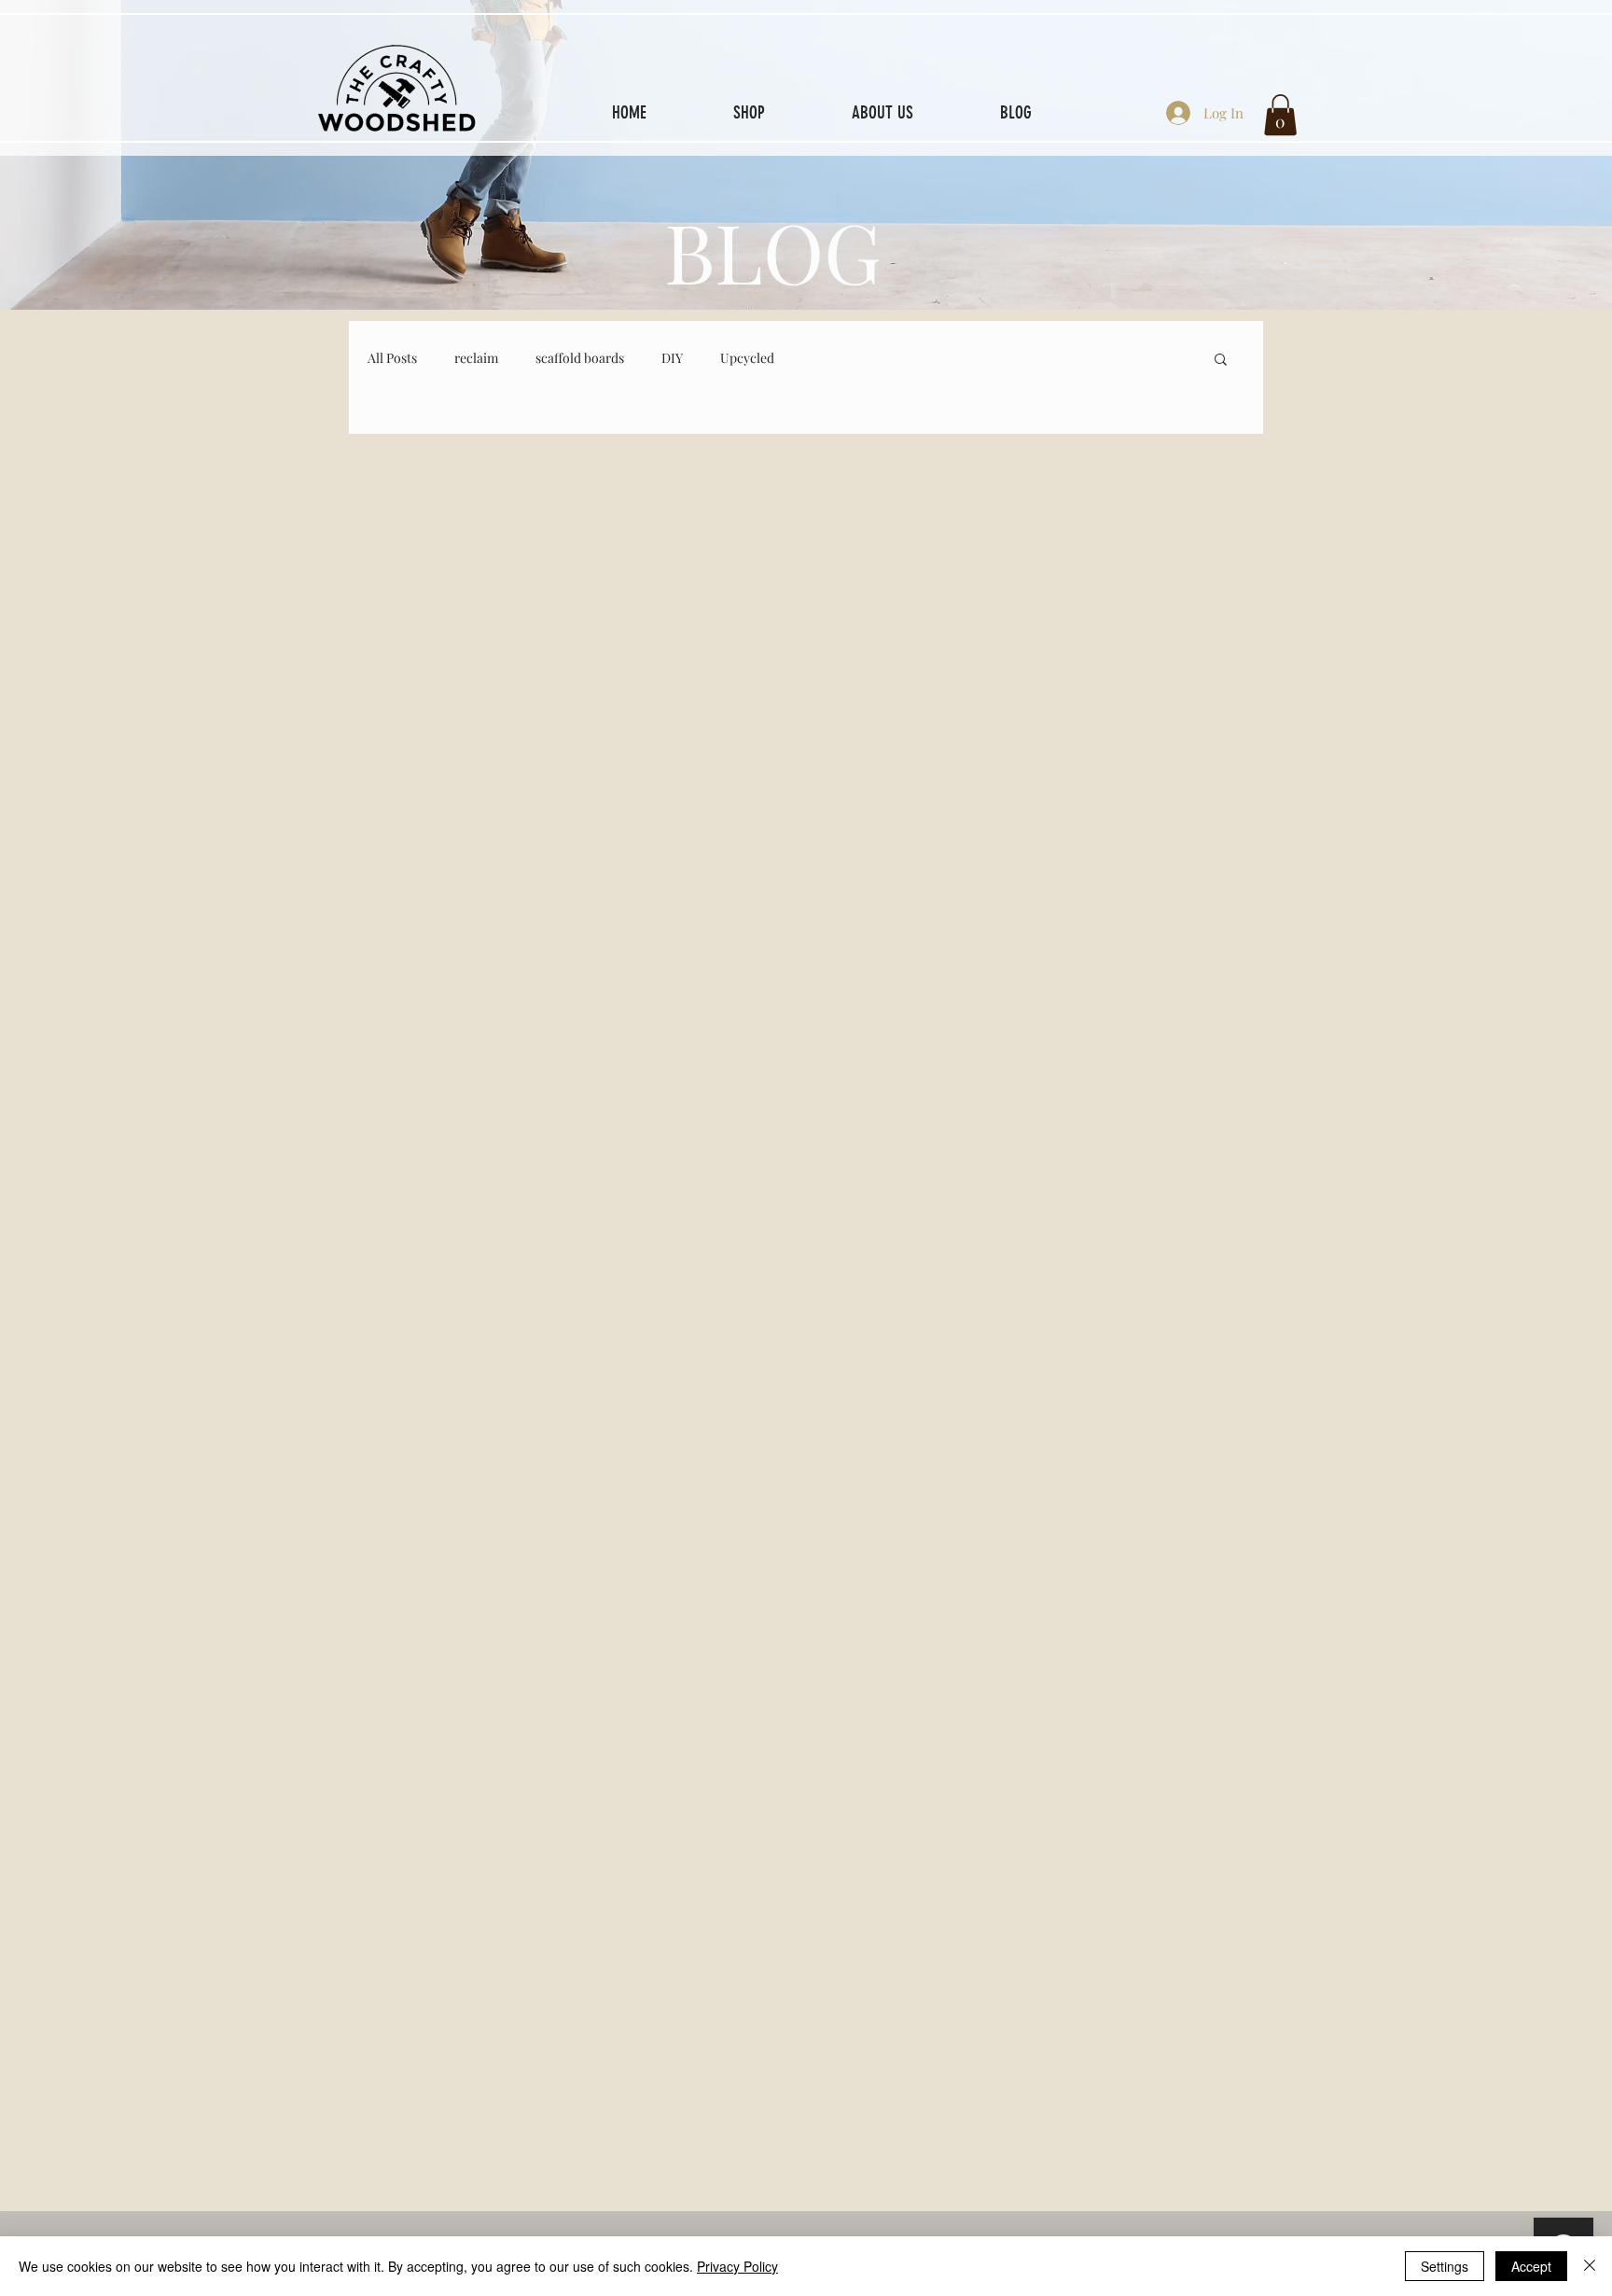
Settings (1445, 2266)
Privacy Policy (737, 2266)
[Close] (1590, 2266)
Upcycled (747, 358)
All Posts (392, 358)
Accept (1531, 2266)
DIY (672, 358)
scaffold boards (580, 358)
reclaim (476, 358)
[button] (1280, 115)
